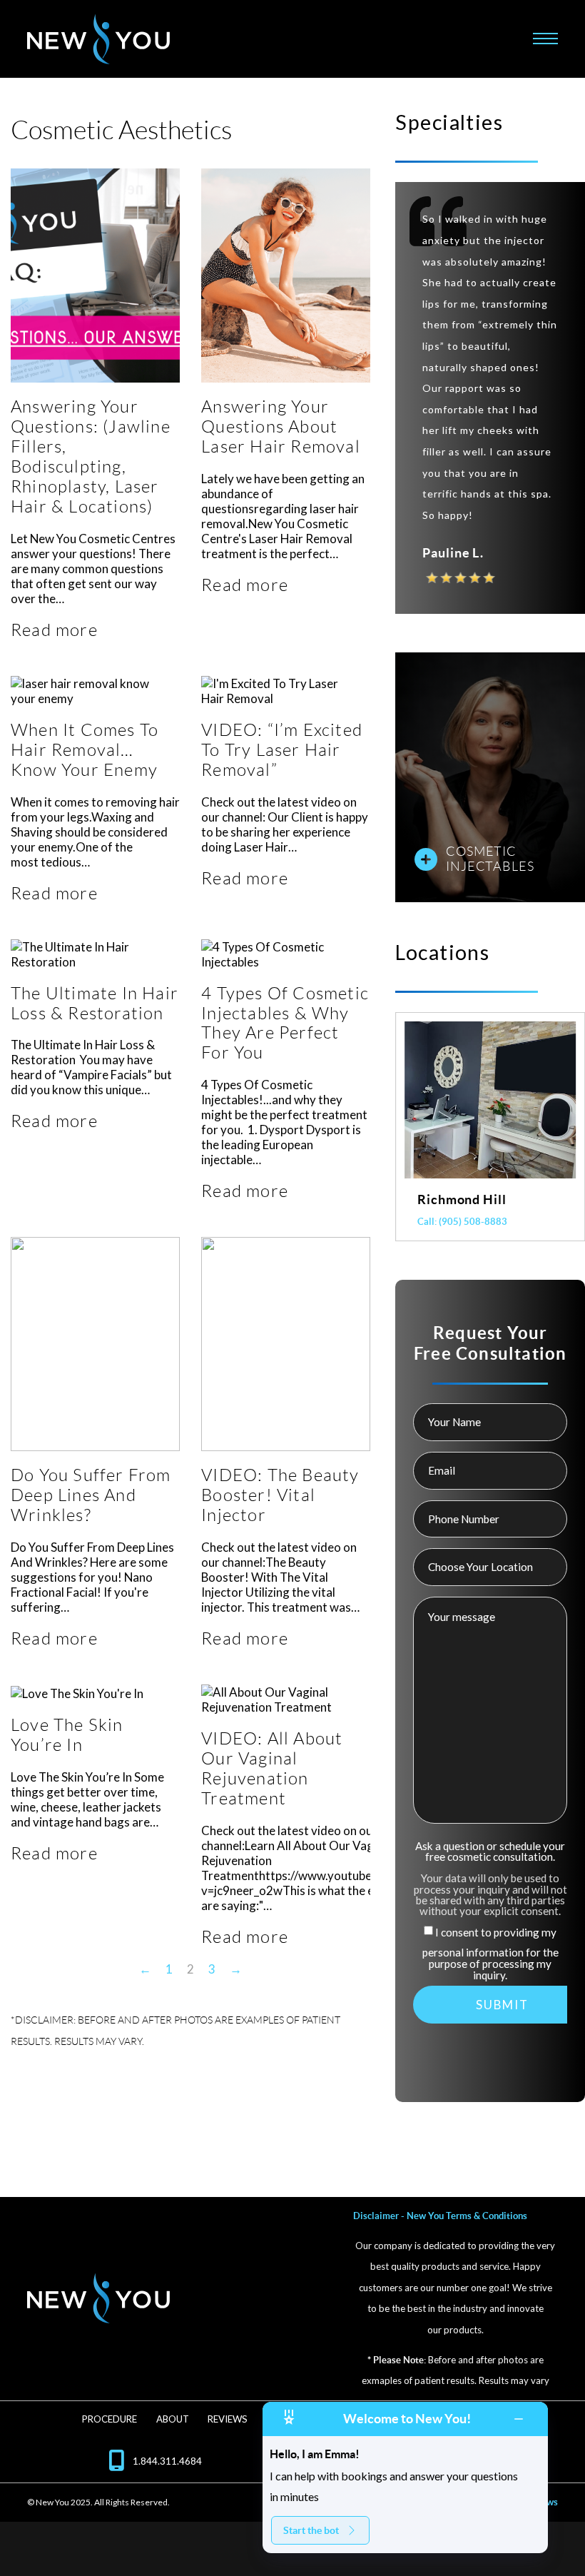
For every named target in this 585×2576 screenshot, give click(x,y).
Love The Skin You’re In (67, 1735)
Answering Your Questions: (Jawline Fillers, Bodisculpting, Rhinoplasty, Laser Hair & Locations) (91, 456)
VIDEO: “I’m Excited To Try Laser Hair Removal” (282, 750)
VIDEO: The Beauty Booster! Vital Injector (280, 1495)
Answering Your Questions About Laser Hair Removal (281, 426)
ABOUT (173, 2419)
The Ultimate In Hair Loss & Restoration (95, 1003)
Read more (54, 630)
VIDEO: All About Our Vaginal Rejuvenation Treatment (272, 1768)
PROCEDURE (110, 2419)
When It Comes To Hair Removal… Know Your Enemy (85, 750)
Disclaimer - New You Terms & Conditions (440, 2216)
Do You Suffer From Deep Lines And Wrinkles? (91, 1495)
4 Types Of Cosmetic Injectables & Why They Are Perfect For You (285, 1023)
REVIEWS (228, 2419)
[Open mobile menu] (545, 39)
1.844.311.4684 (167, 2461)
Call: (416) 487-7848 (462, 1222)
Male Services (497, 863)
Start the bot (311, 2530)
